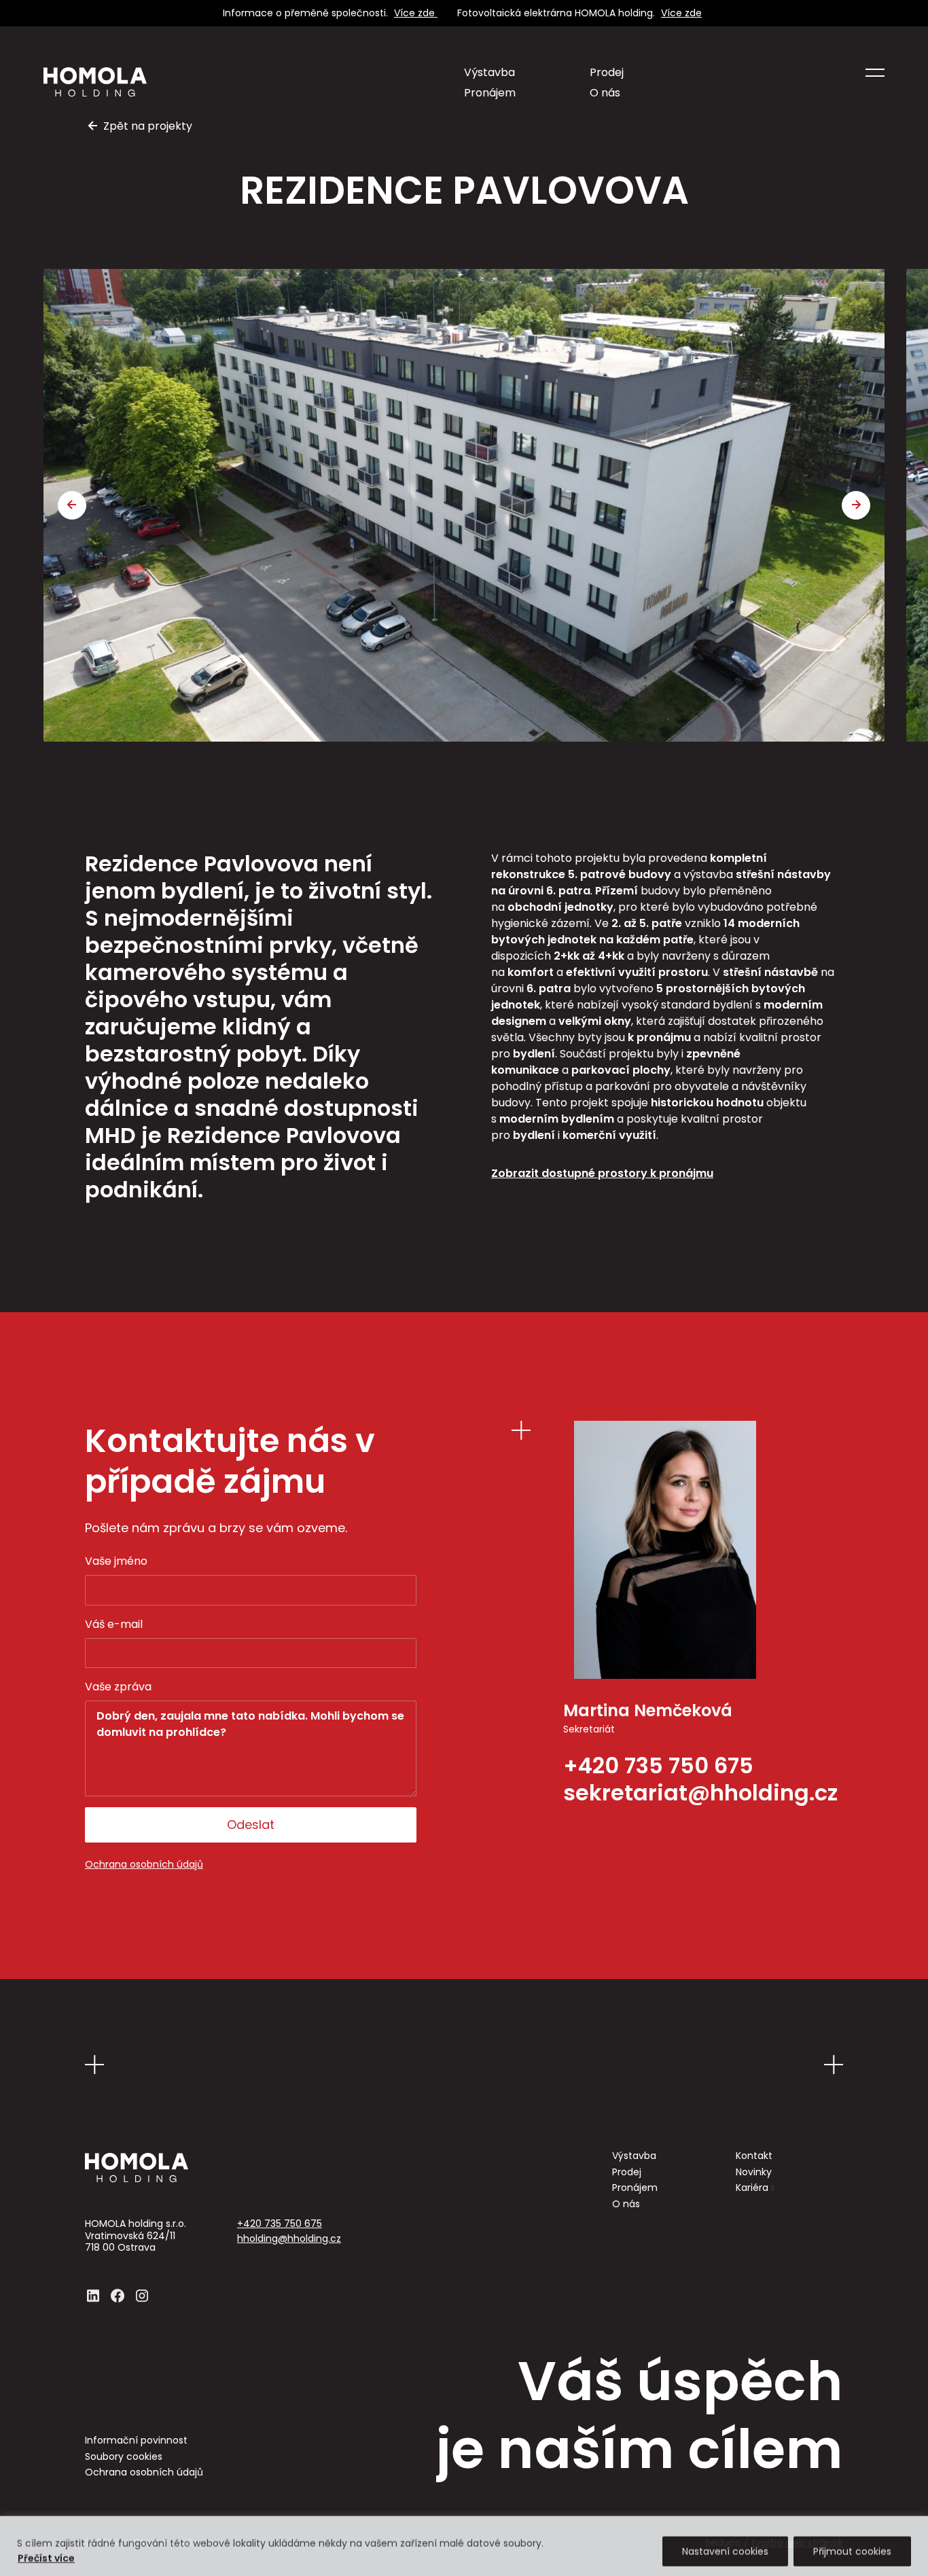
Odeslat (251, 1825)
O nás (605, 93)
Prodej (607, 72)
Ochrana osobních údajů (144, 1865)
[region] (464, 2545)
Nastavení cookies (725, 2550)
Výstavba (489, 72)
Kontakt (754, 2156)
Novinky (754, 2173)
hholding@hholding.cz (289, 2239)
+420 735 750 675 (658, 1766)
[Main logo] (95, 82)
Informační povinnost (136, 2441)
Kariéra (755, 2188)
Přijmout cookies (852, 2550)
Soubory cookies (124, 2457)
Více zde (416, 13)
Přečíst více (46, 2556)
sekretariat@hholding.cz (700, 1793)
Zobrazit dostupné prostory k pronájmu (602, 1173)
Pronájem (490, 93)
